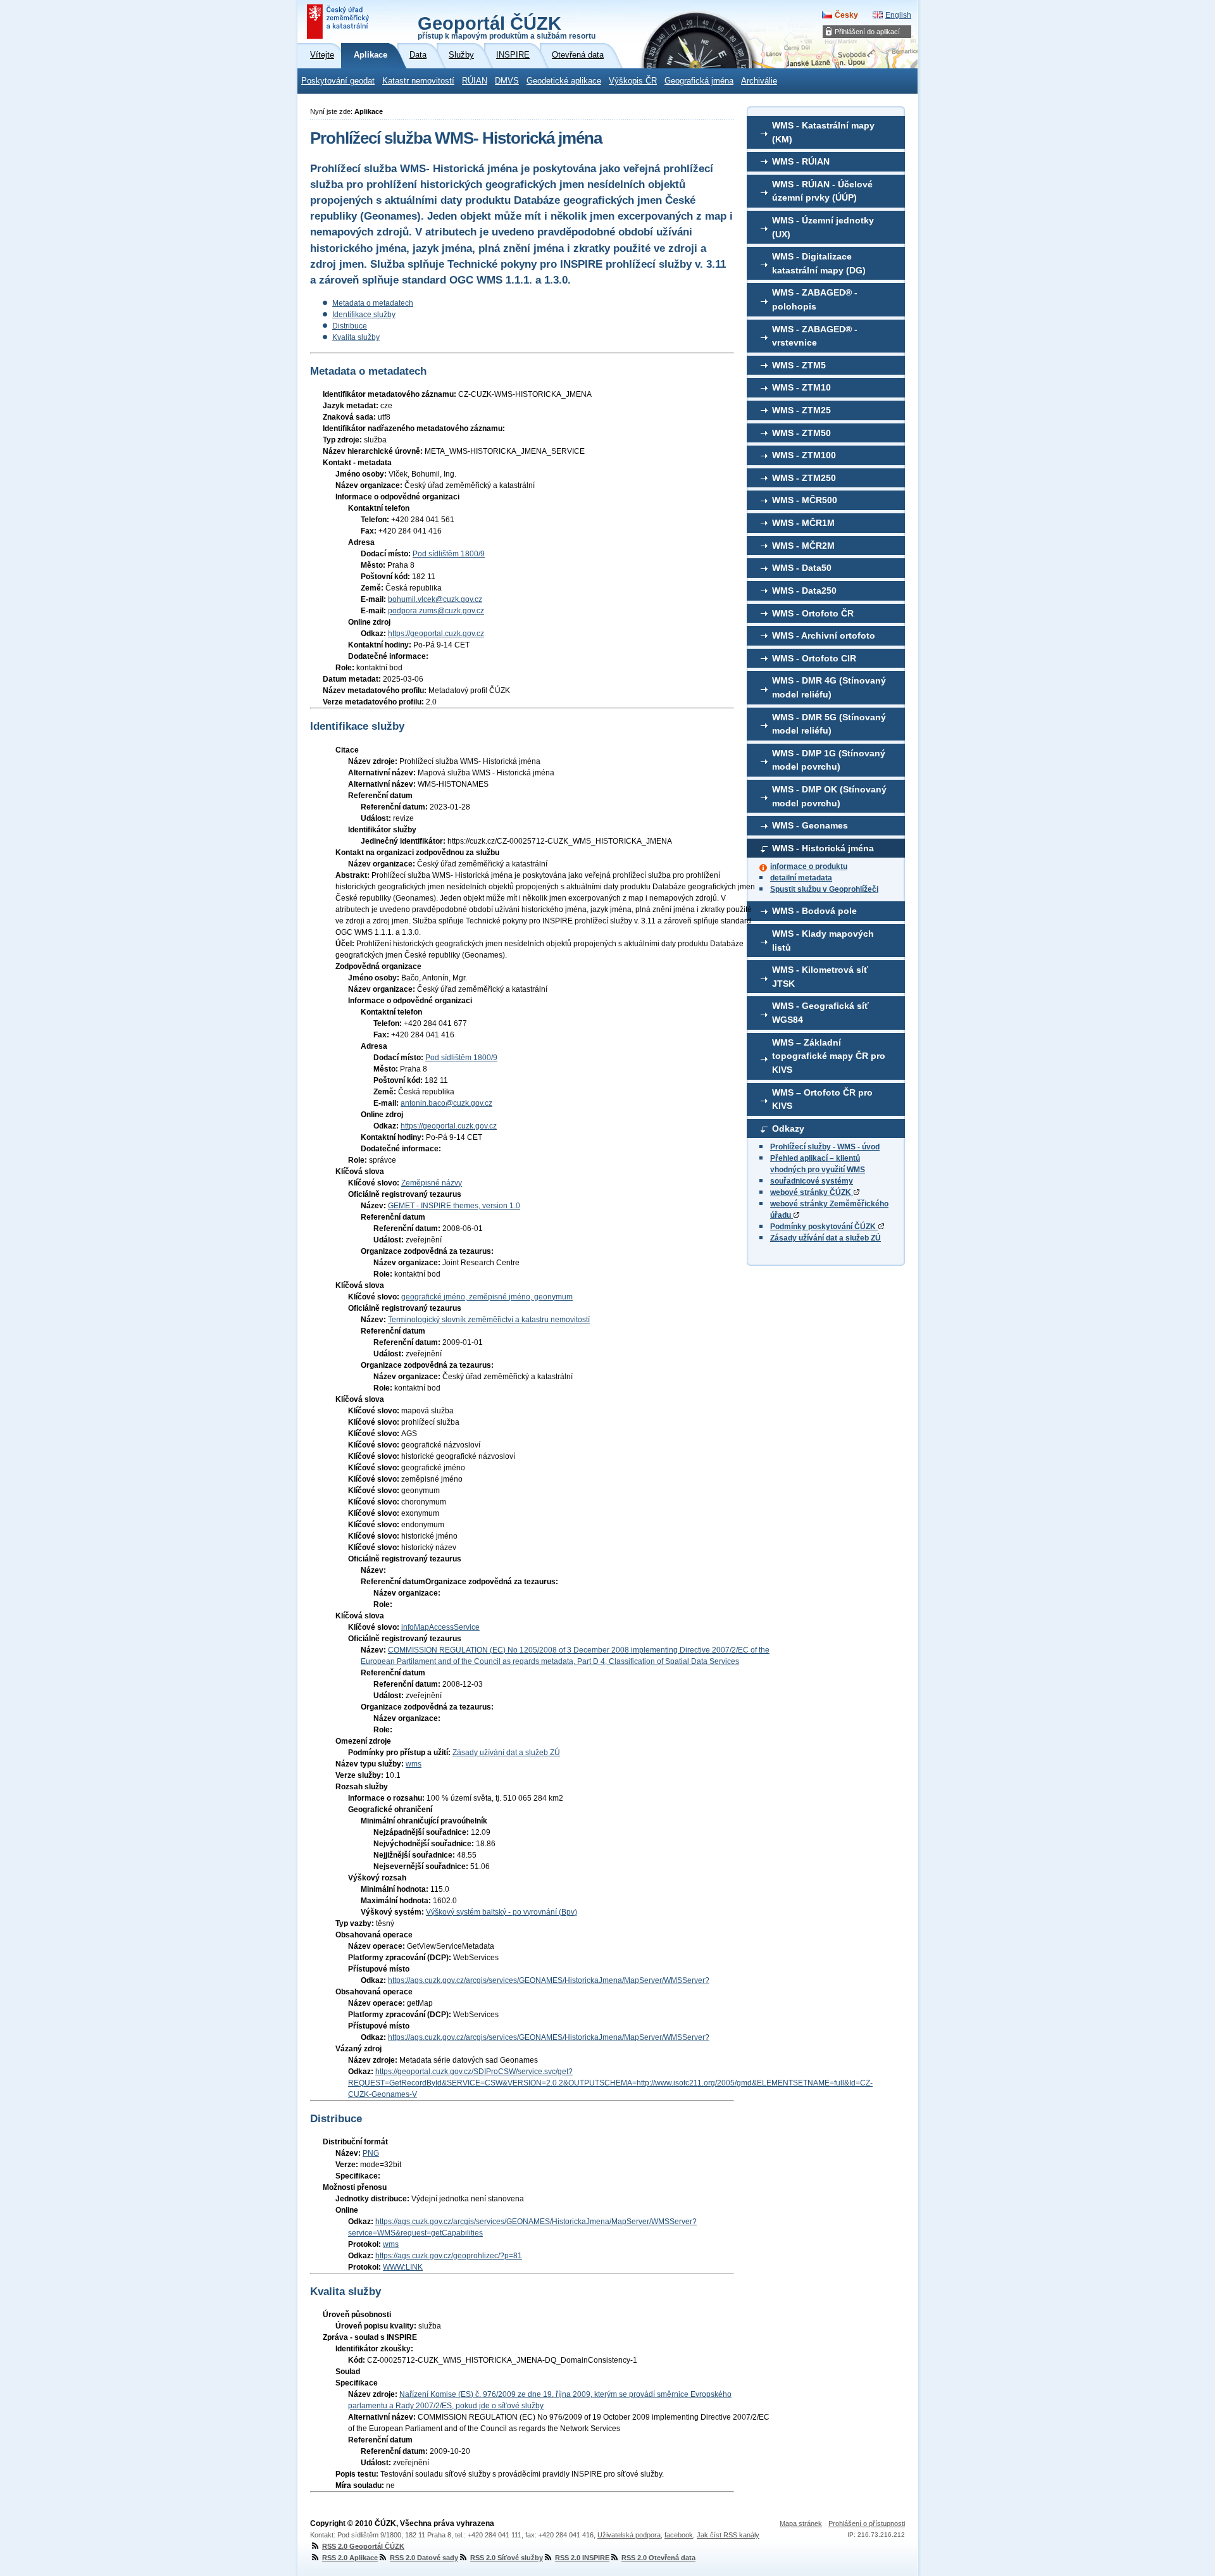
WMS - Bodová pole (814, 911)
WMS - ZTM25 (801, 410)
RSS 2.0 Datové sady (424, 2558)
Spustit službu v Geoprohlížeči (824, 889)
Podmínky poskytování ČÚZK (824, 1227)
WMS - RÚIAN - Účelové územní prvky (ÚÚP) (822, 191)
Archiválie (759, 81)
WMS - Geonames (810, 825)
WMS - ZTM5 (799, 365)
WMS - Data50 (802, 568)
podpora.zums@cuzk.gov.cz (436, 611)
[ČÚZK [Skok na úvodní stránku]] (339, 22)
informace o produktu (809, 866)
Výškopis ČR (633, 81)
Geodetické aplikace (564, 81)
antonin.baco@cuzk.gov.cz (446, 1103)
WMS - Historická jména (823, 848)
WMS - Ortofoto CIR (814, 658)
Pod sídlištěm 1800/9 (449, 554)
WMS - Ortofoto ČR (813, 613)
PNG (371, 2153)
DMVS (507, 81)
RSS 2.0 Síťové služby (507, 2558)
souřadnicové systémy (812, 1181)
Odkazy (788, 1129)
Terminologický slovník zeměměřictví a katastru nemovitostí (489, 1320)
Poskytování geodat (338, 81)
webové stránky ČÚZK (812, 1192)
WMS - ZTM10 (801, 387)
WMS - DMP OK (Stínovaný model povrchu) (829, 796)
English (898, 15)
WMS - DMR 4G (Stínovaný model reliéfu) (829, 687)
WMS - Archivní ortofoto (824, 635)
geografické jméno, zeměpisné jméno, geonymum (487, 1297)
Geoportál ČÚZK (507, 27)
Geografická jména (699, 81)
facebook (679, 2535)
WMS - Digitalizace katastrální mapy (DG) (819, 263)
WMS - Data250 (804, 591)
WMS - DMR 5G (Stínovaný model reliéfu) (829, 724)
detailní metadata (801, 878)
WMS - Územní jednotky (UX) (823, 227)
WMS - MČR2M (803, 546)
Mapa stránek (801, 2523)
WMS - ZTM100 (804, 455)
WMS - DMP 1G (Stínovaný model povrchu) (829, 760)
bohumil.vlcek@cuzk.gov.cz (435, 599)
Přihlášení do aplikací (867, 32)
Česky (846, 15)
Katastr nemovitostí (418, 81)
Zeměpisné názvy (432, 1183)
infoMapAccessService (440, 1627)
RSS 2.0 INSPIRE (582, 2558)
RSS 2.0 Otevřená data (658, 2558)
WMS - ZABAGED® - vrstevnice (815, 336)
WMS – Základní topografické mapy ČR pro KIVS (829, 1056)
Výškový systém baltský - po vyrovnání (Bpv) (502, 1912)
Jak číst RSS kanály (728, 2535)
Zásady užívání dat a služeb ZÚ (826, 1238)
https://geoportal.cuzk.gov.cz (436, 634)
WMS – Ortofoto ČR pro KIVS (822, 1099)
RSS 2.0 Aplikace (350, 2558)
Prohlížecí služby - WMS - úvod (825, 1147)
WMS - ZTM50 (801, 433)
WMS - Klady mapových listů (823, 941)
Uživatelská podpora (629, 2535)
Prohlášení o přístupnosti (867, 2523)
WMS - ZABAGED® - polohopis (815, 299)
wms (414, 1764)
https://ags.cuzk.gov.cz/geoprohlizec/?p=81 (449, 2256)
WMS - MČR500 (805, 500)
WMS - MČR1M (803, 523)
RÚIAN (475, 81)
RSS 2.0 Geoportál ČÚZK (363, 2546)
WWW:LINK (403, 2267)
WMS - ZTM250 (804, 478)
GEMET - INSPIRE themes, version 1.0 (454, 1206)
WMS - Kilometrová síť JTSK (820, 977)
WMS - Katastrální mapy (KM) (823, 132)
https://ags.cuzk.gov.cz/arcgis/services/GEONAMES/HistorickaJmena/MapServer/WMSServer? (549, 1980)
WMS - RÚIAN (801, 161)
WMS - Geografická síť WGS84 (820, 1013)
